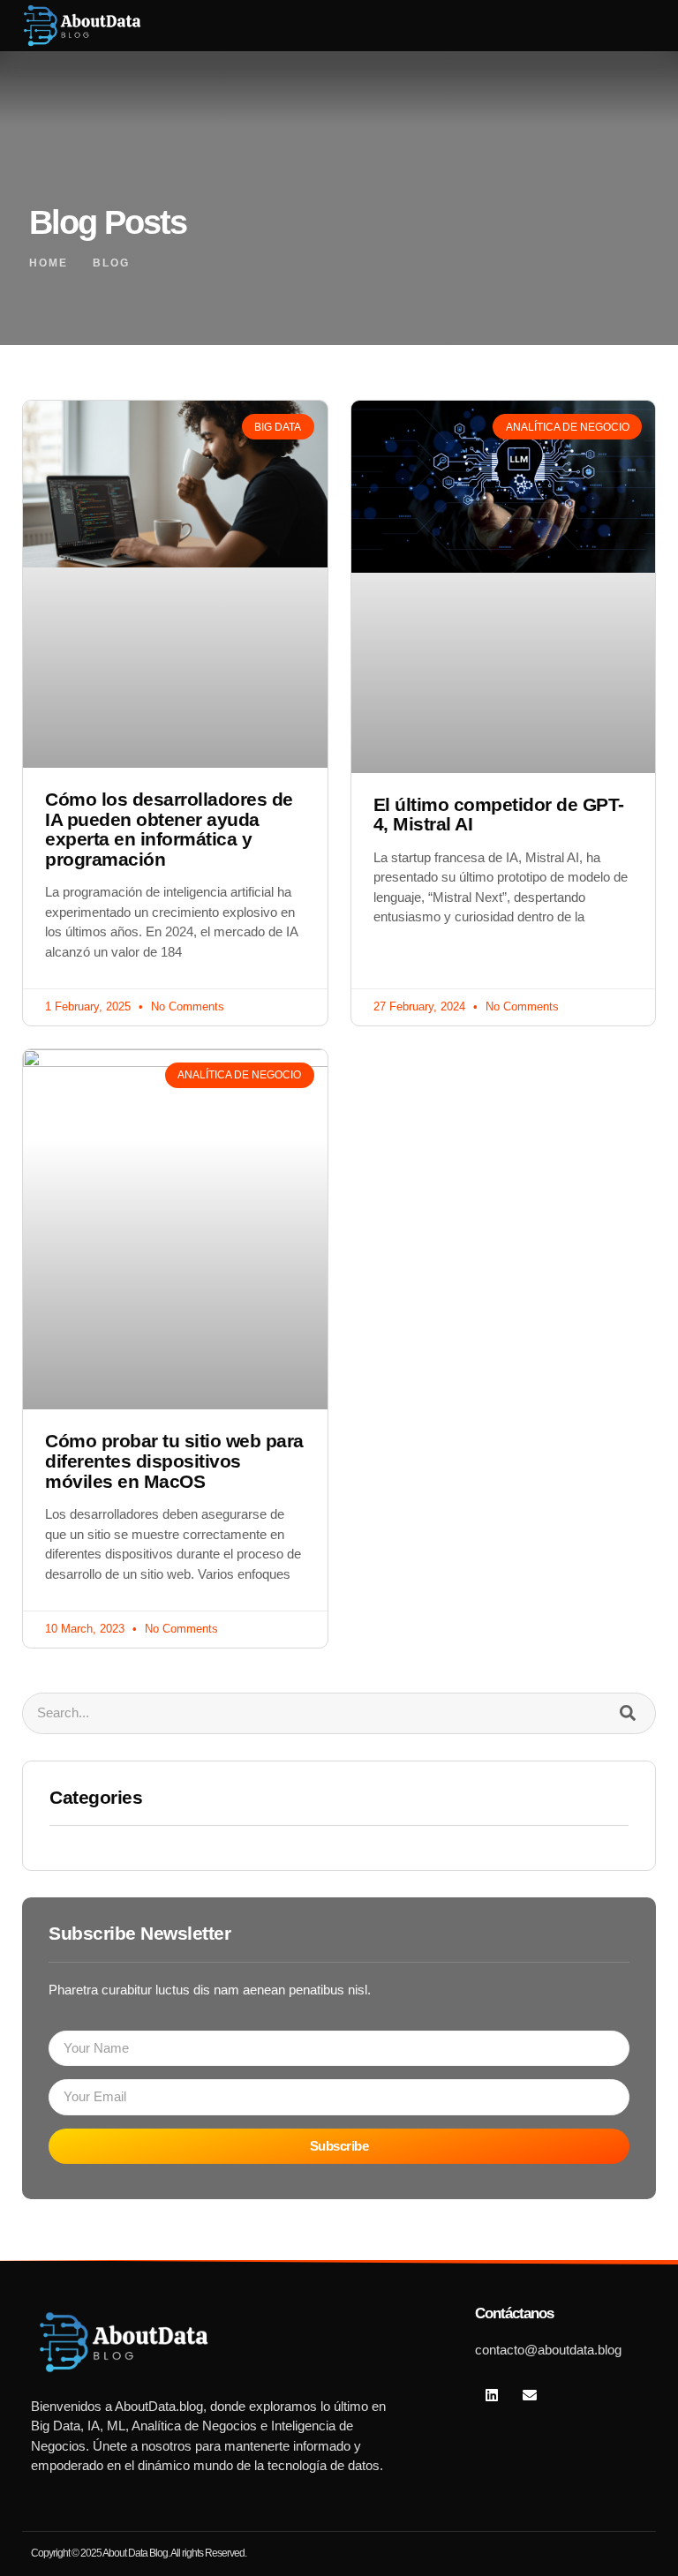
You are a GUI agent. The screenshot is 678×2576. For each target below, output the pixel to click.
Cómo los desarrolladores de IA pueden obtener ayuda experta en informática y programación (169, 829)
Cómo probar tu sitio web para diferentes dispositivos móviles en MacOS (174, 1461)
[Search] (627, 1713)
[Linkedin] (492, 2395)
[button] (612, 26)
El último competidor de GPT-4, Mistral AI (499, 815)
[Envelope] (530, 2395)
